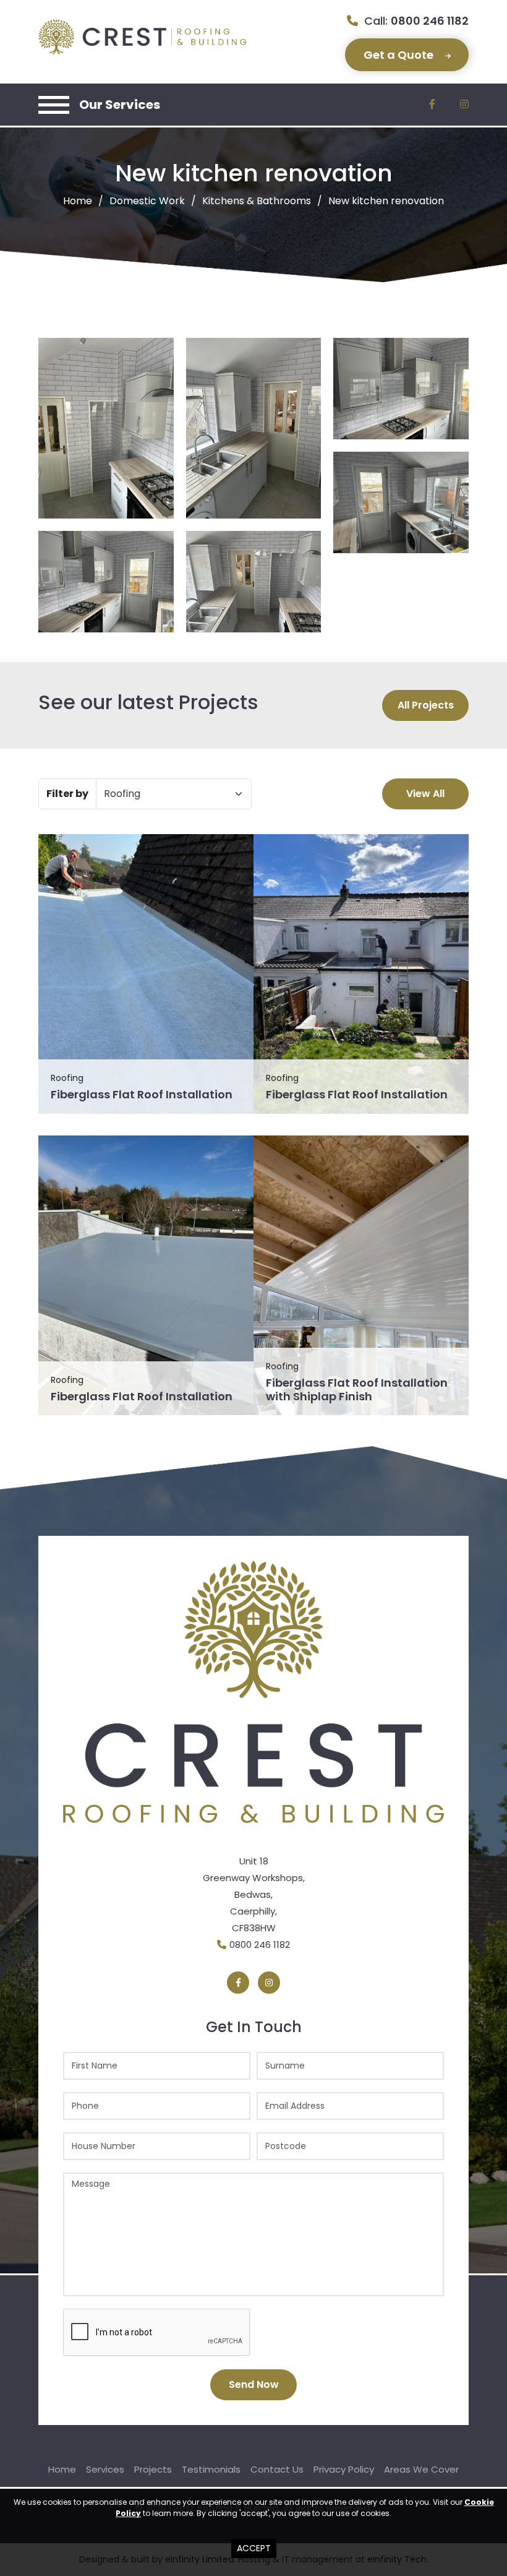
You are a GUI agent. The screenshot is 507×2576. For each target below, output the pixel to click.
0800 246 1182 (430, 21)
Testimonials (211, 2469)
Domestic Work (147, 201)
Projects (153, 2469)
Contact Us (277, 2469)
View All (425, 794)
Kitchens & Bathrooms (257, 201)
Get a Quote (400, 55)
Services (105, 2469)
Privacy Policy (344, 2469)
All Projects (426, 705)
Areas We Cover (421, 2469)
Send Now (254, 2384)
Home (78, 201)
